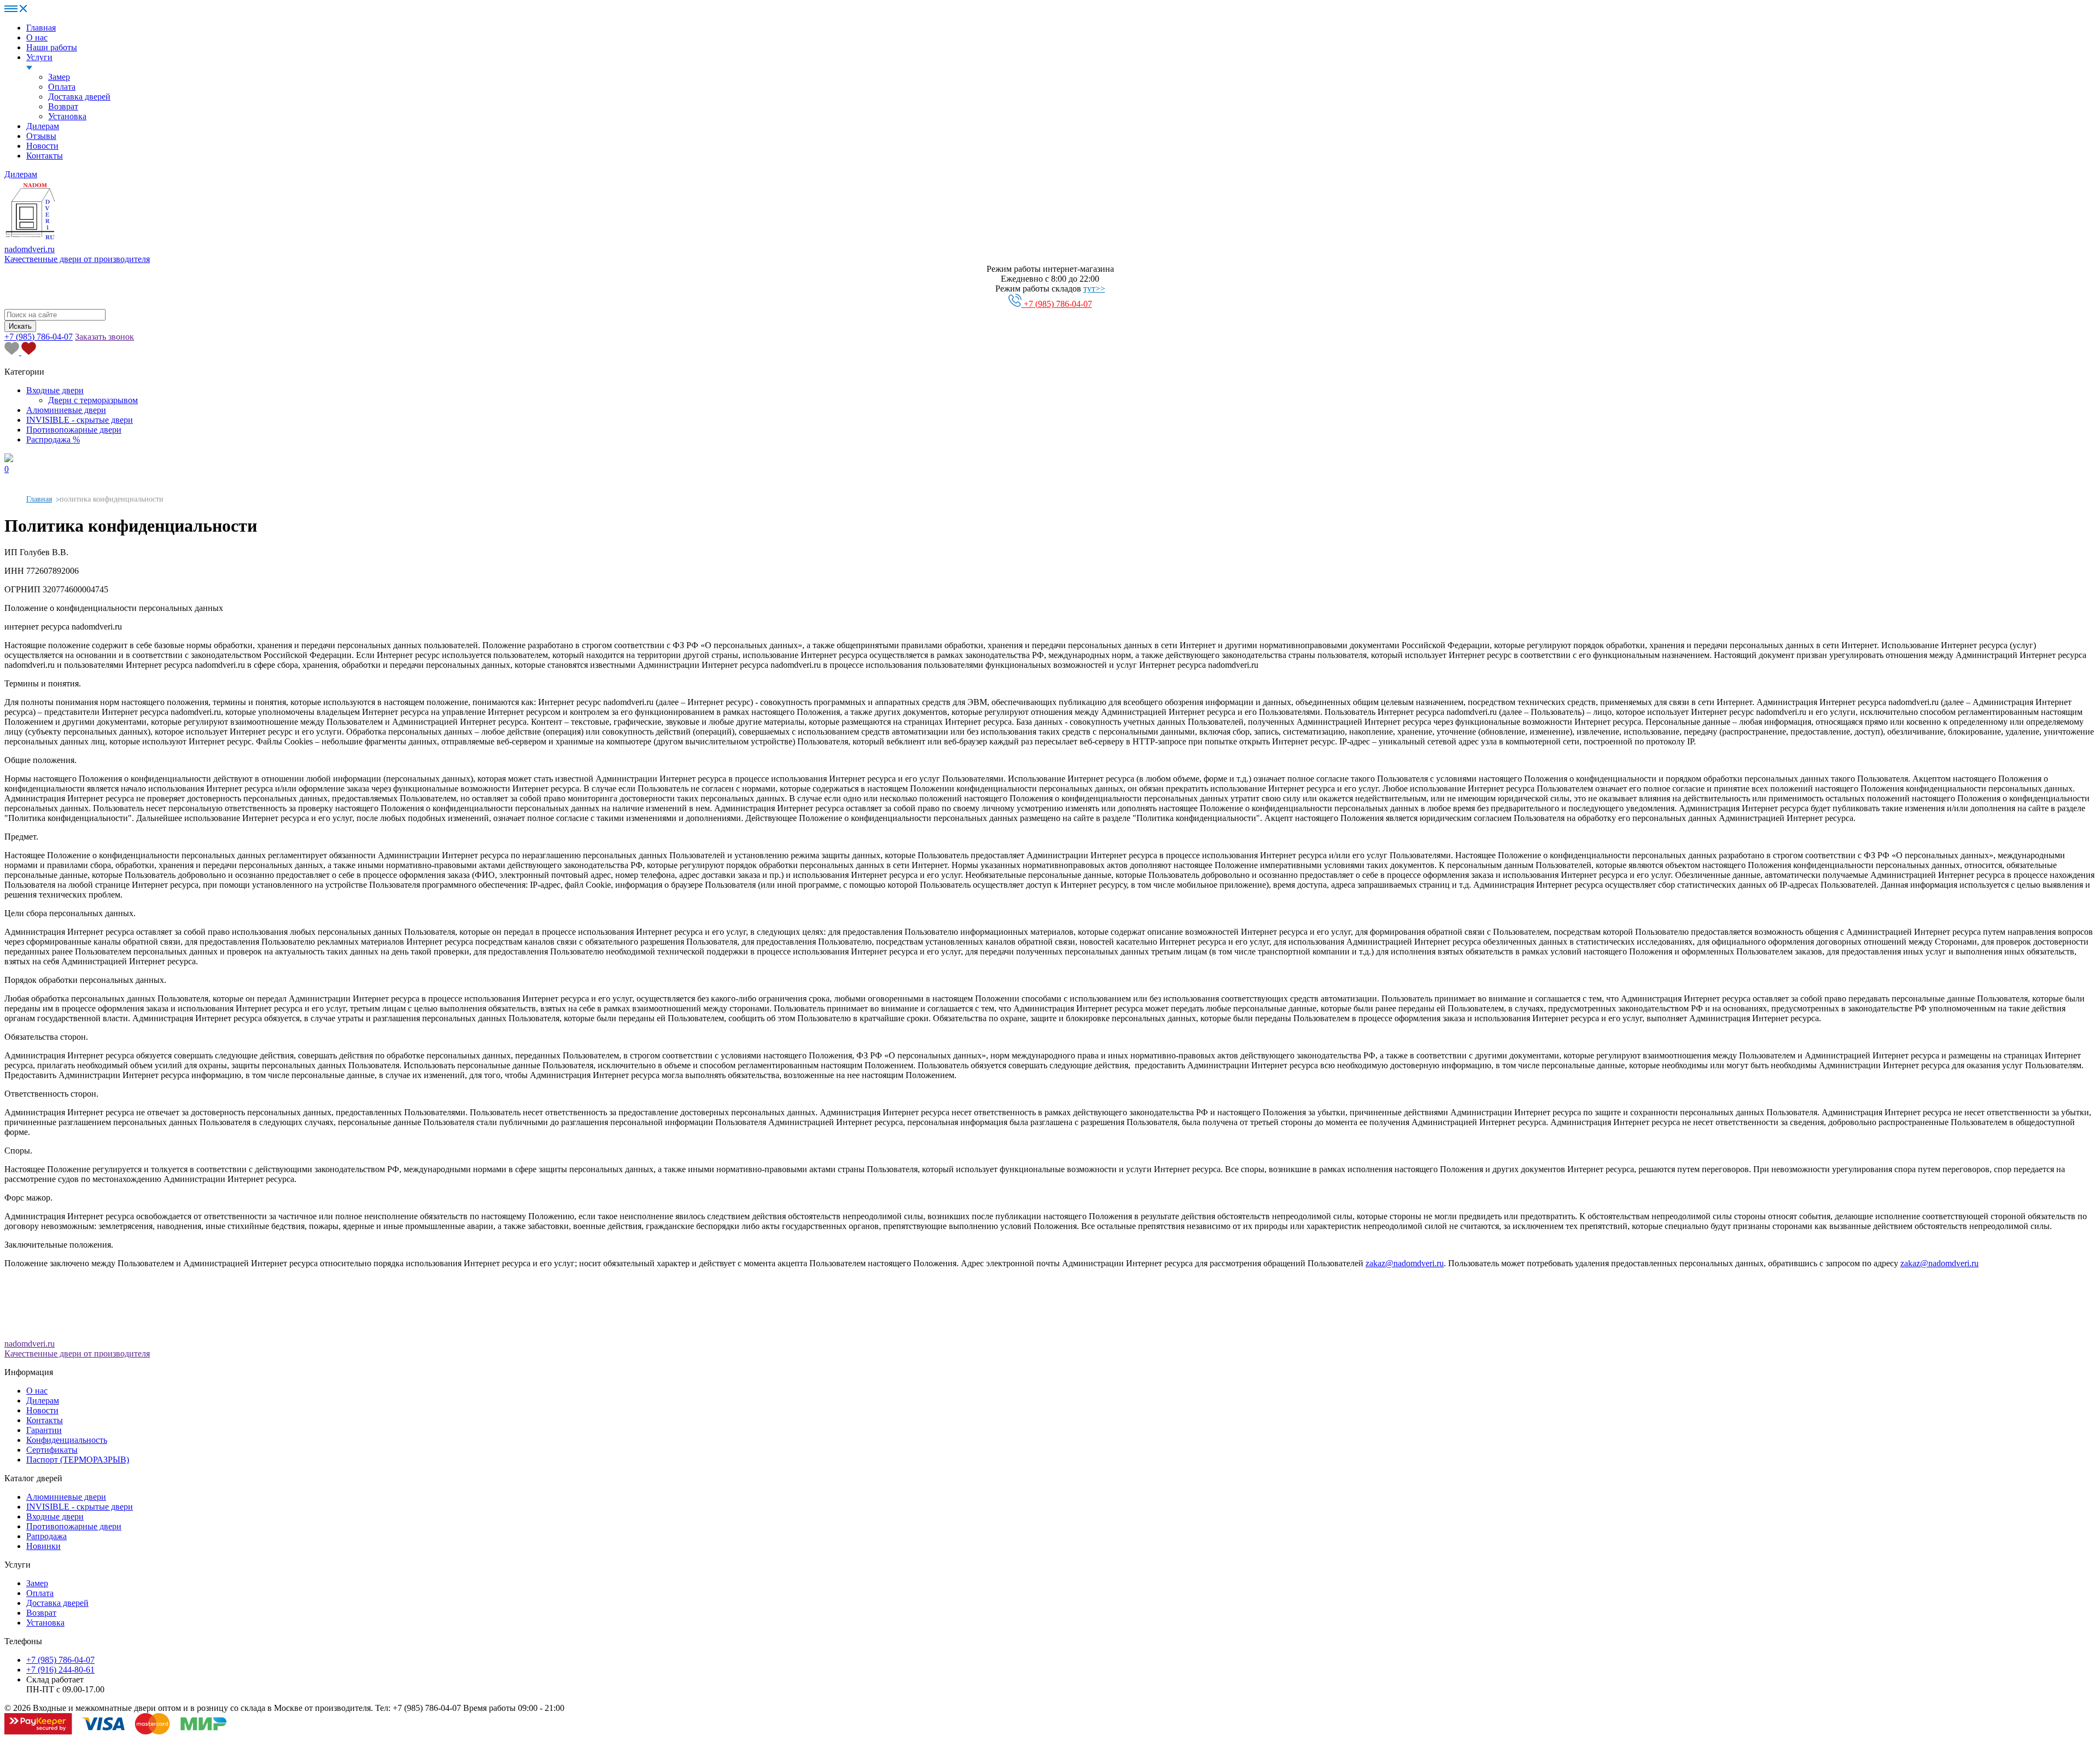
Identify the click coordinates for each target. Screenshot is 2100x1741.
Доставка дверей (79, 97)
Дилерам (43, 126)
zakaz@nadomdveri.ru (1405, 1263)
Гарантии (44, 1430)
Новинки (43, 1546)
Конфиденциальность (67, 1440)
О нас (37, 37)
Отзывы (41, 136)
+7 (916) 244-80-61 (60, 1670)
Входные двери (55, 390)
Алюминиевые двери (66, 410)
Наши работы (52, 47)
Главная (41, 28)
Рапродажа (46, 1536)
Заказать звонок (104, 337)
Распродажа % (53, 439)
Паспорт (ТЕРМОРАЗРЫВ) (78, 1460)
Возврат (63, 106)
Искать (20, 326)
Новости (42, 146)
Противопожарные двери (74, 430)
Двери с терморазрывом (93, 400)
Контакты (45, 156)
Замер (59, 77)
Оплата (62, 87)
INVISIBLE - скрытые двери (80, 420)
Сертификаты (52, 1450)
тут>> (1094, 289)
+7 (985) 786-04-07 (1057, 304)
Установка (67, 116)
